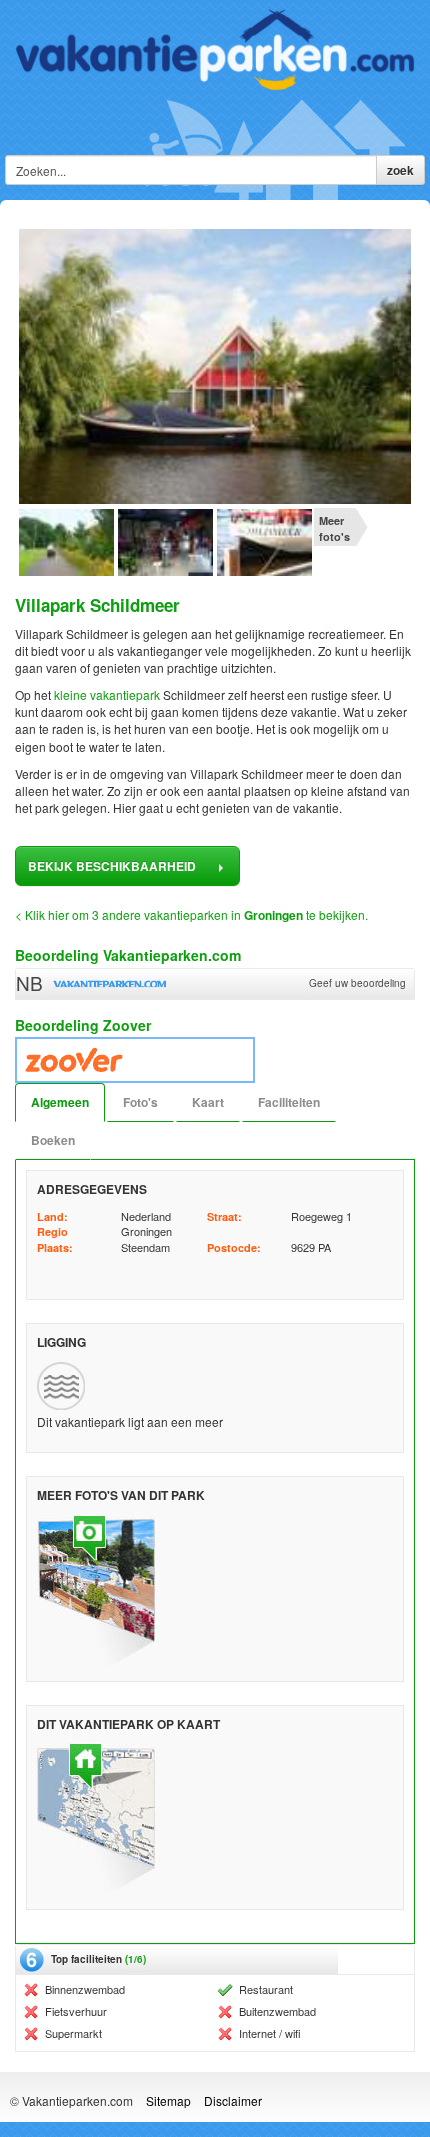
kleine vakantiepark (107, 694)
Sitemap (168, 2100)
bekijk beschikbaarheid (113, 866)
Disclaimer (233, 2100)
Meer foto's (334, 528)
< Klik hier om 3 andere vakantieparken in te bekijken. (191, 914)
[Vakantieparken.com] (215, 49)
